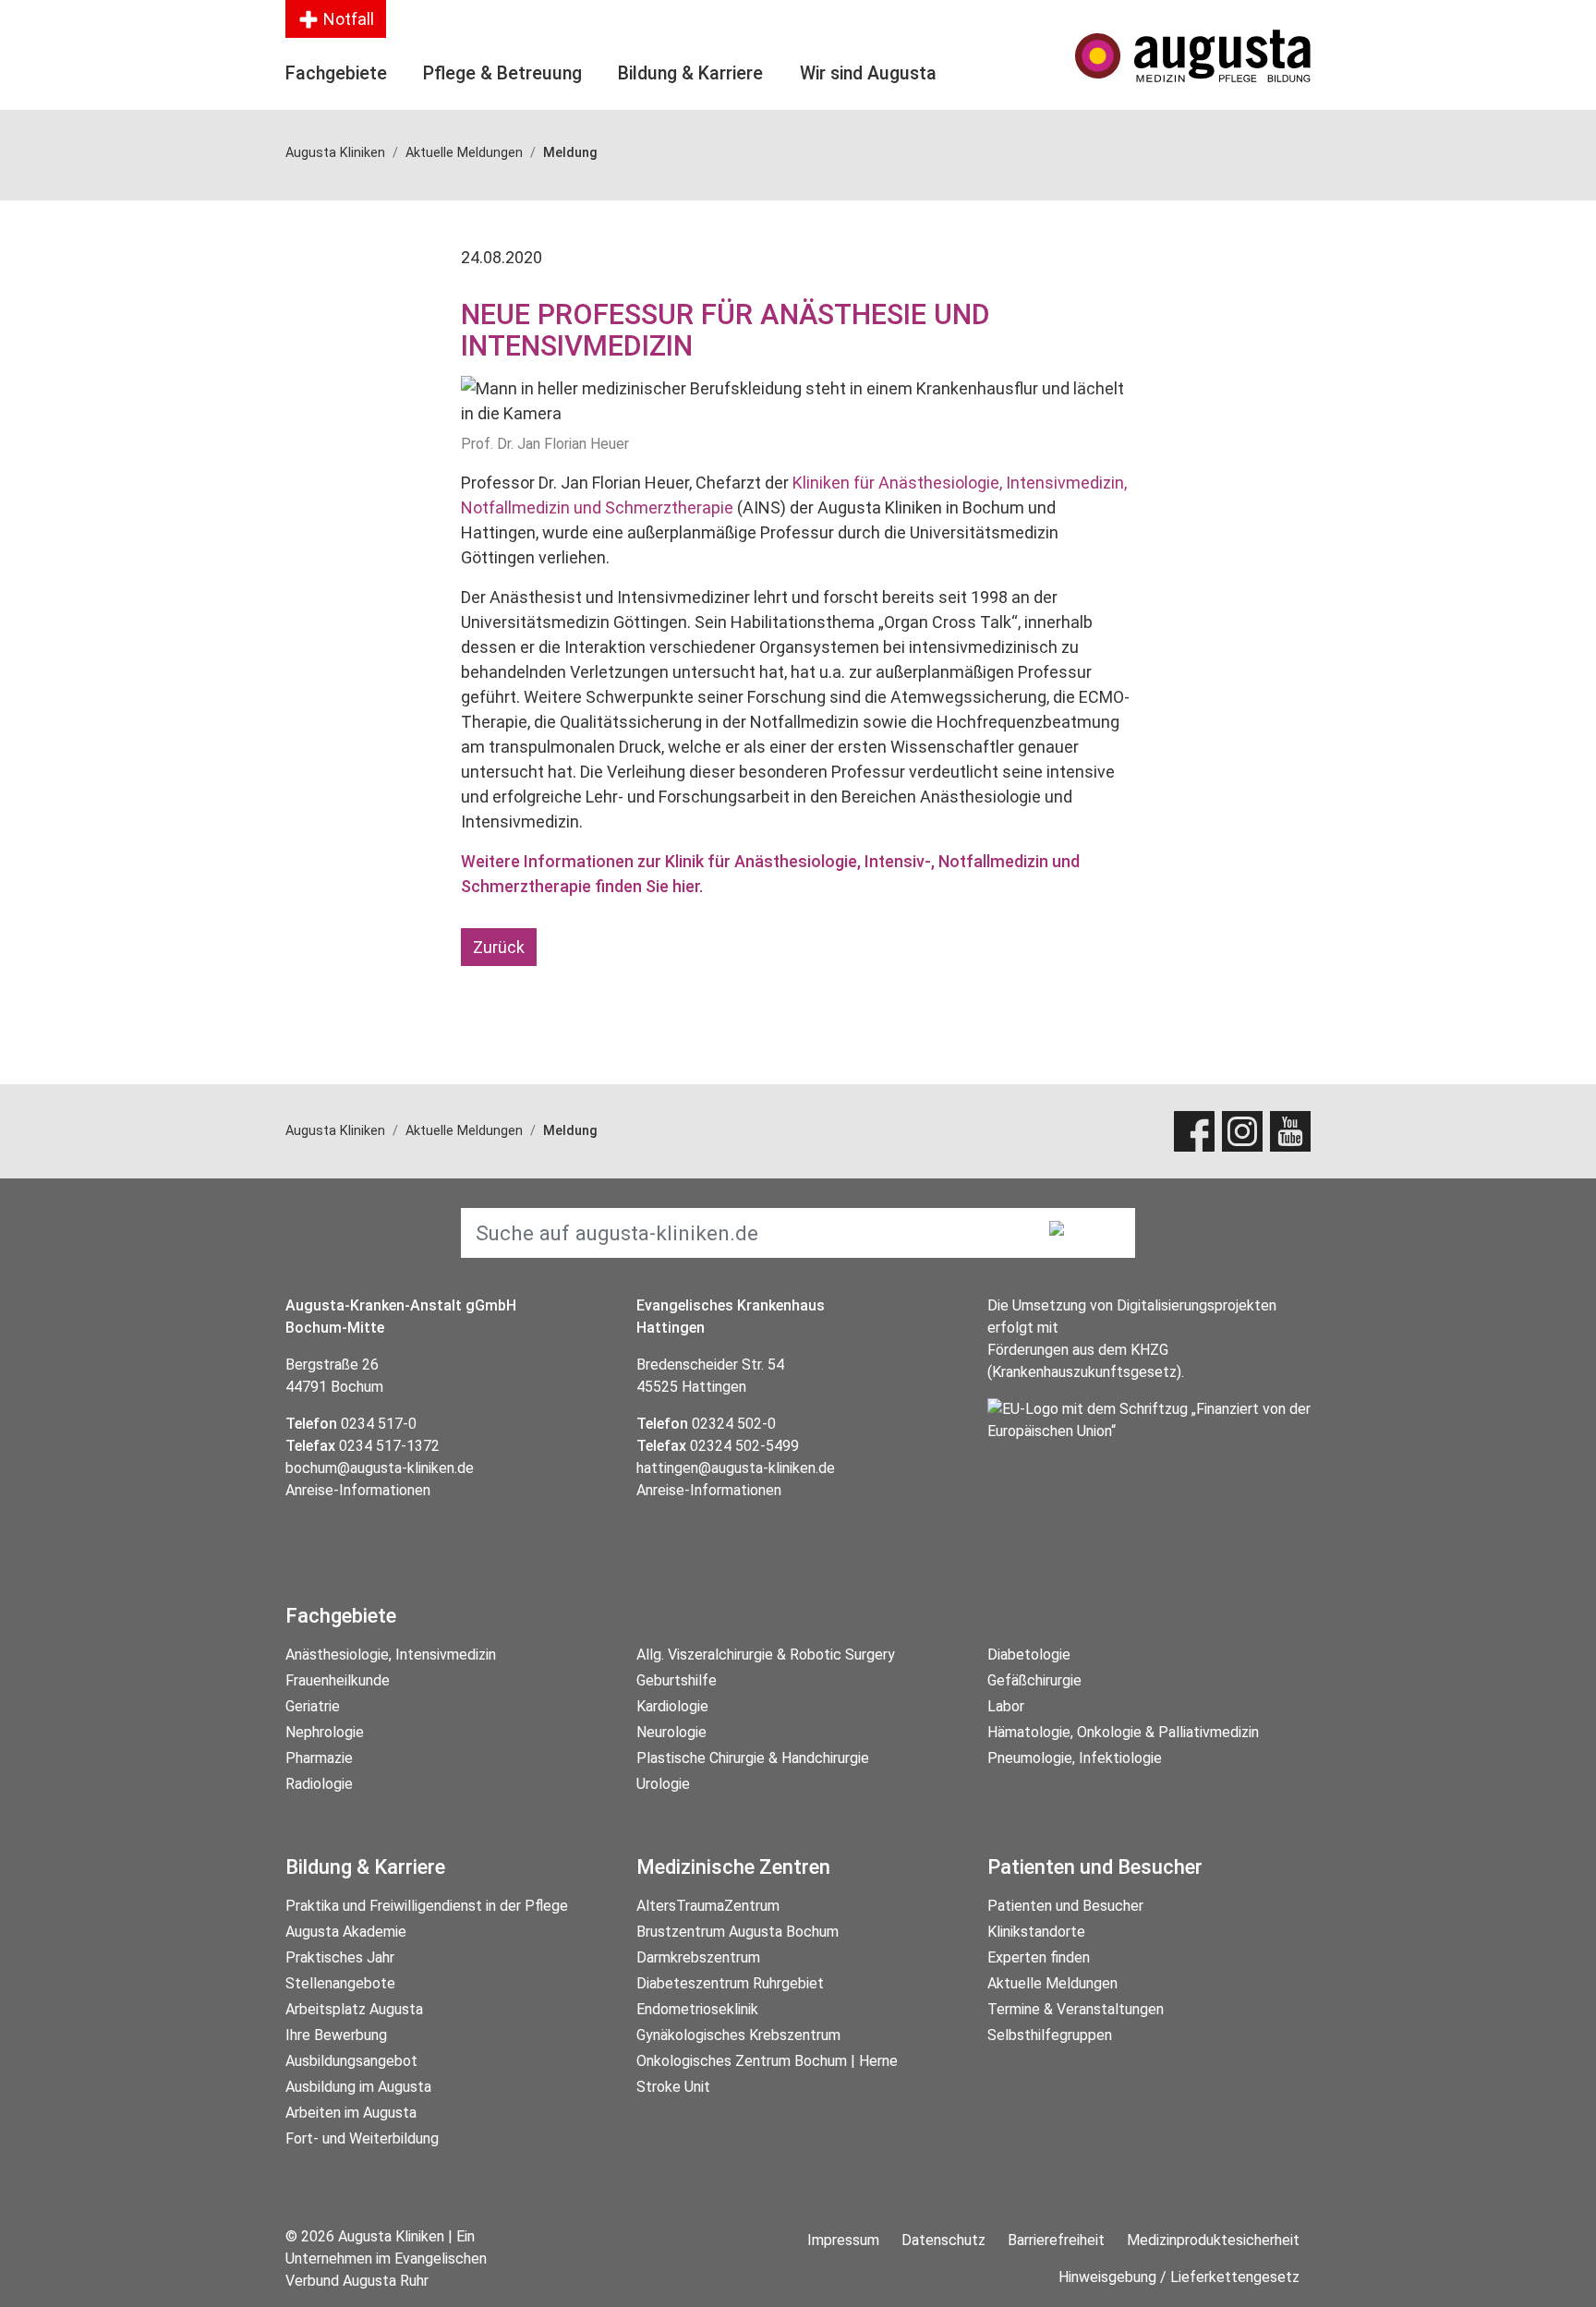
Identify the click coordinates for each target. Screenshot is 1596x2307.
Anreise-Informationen (358, 1490)
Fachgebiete (336, 73)
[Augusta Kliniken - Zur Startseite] (1193, 56)
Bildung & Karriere (690, 73)
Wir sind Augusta (868, 73)
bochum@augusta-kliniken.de (380, 1468)
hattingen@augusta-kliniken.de (736, 1468)
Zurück (499, 947)
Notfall (347, 19)
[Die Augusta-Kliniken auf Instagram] (1242, 1131)
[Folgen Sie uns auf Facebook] (1194, 1131)
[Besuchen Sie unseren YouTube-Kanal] (1290, 1131)
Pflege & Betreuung (502, 73)
